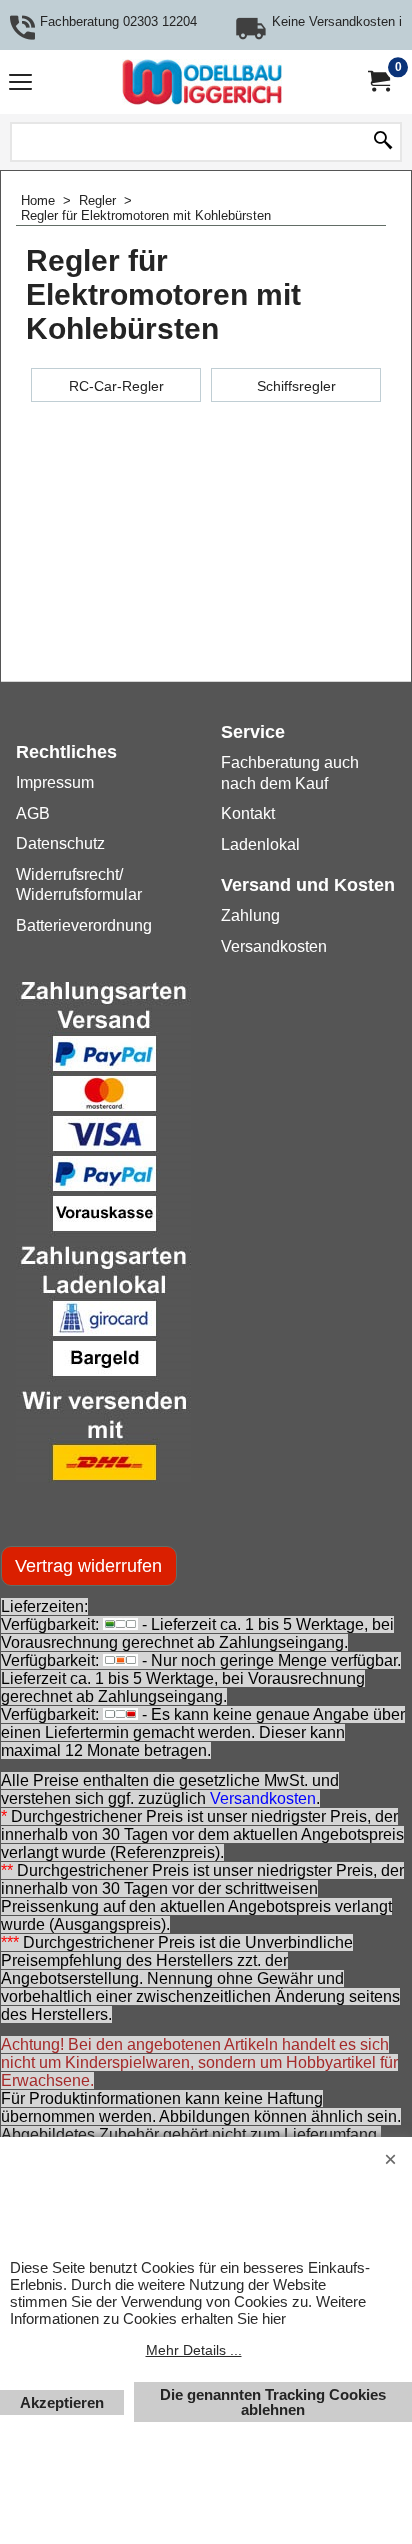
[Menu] (20, 84)
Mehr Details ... (194, 2350)
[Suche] (383, 142)
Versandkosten (263, 1798)
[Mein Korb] (378, 81)
